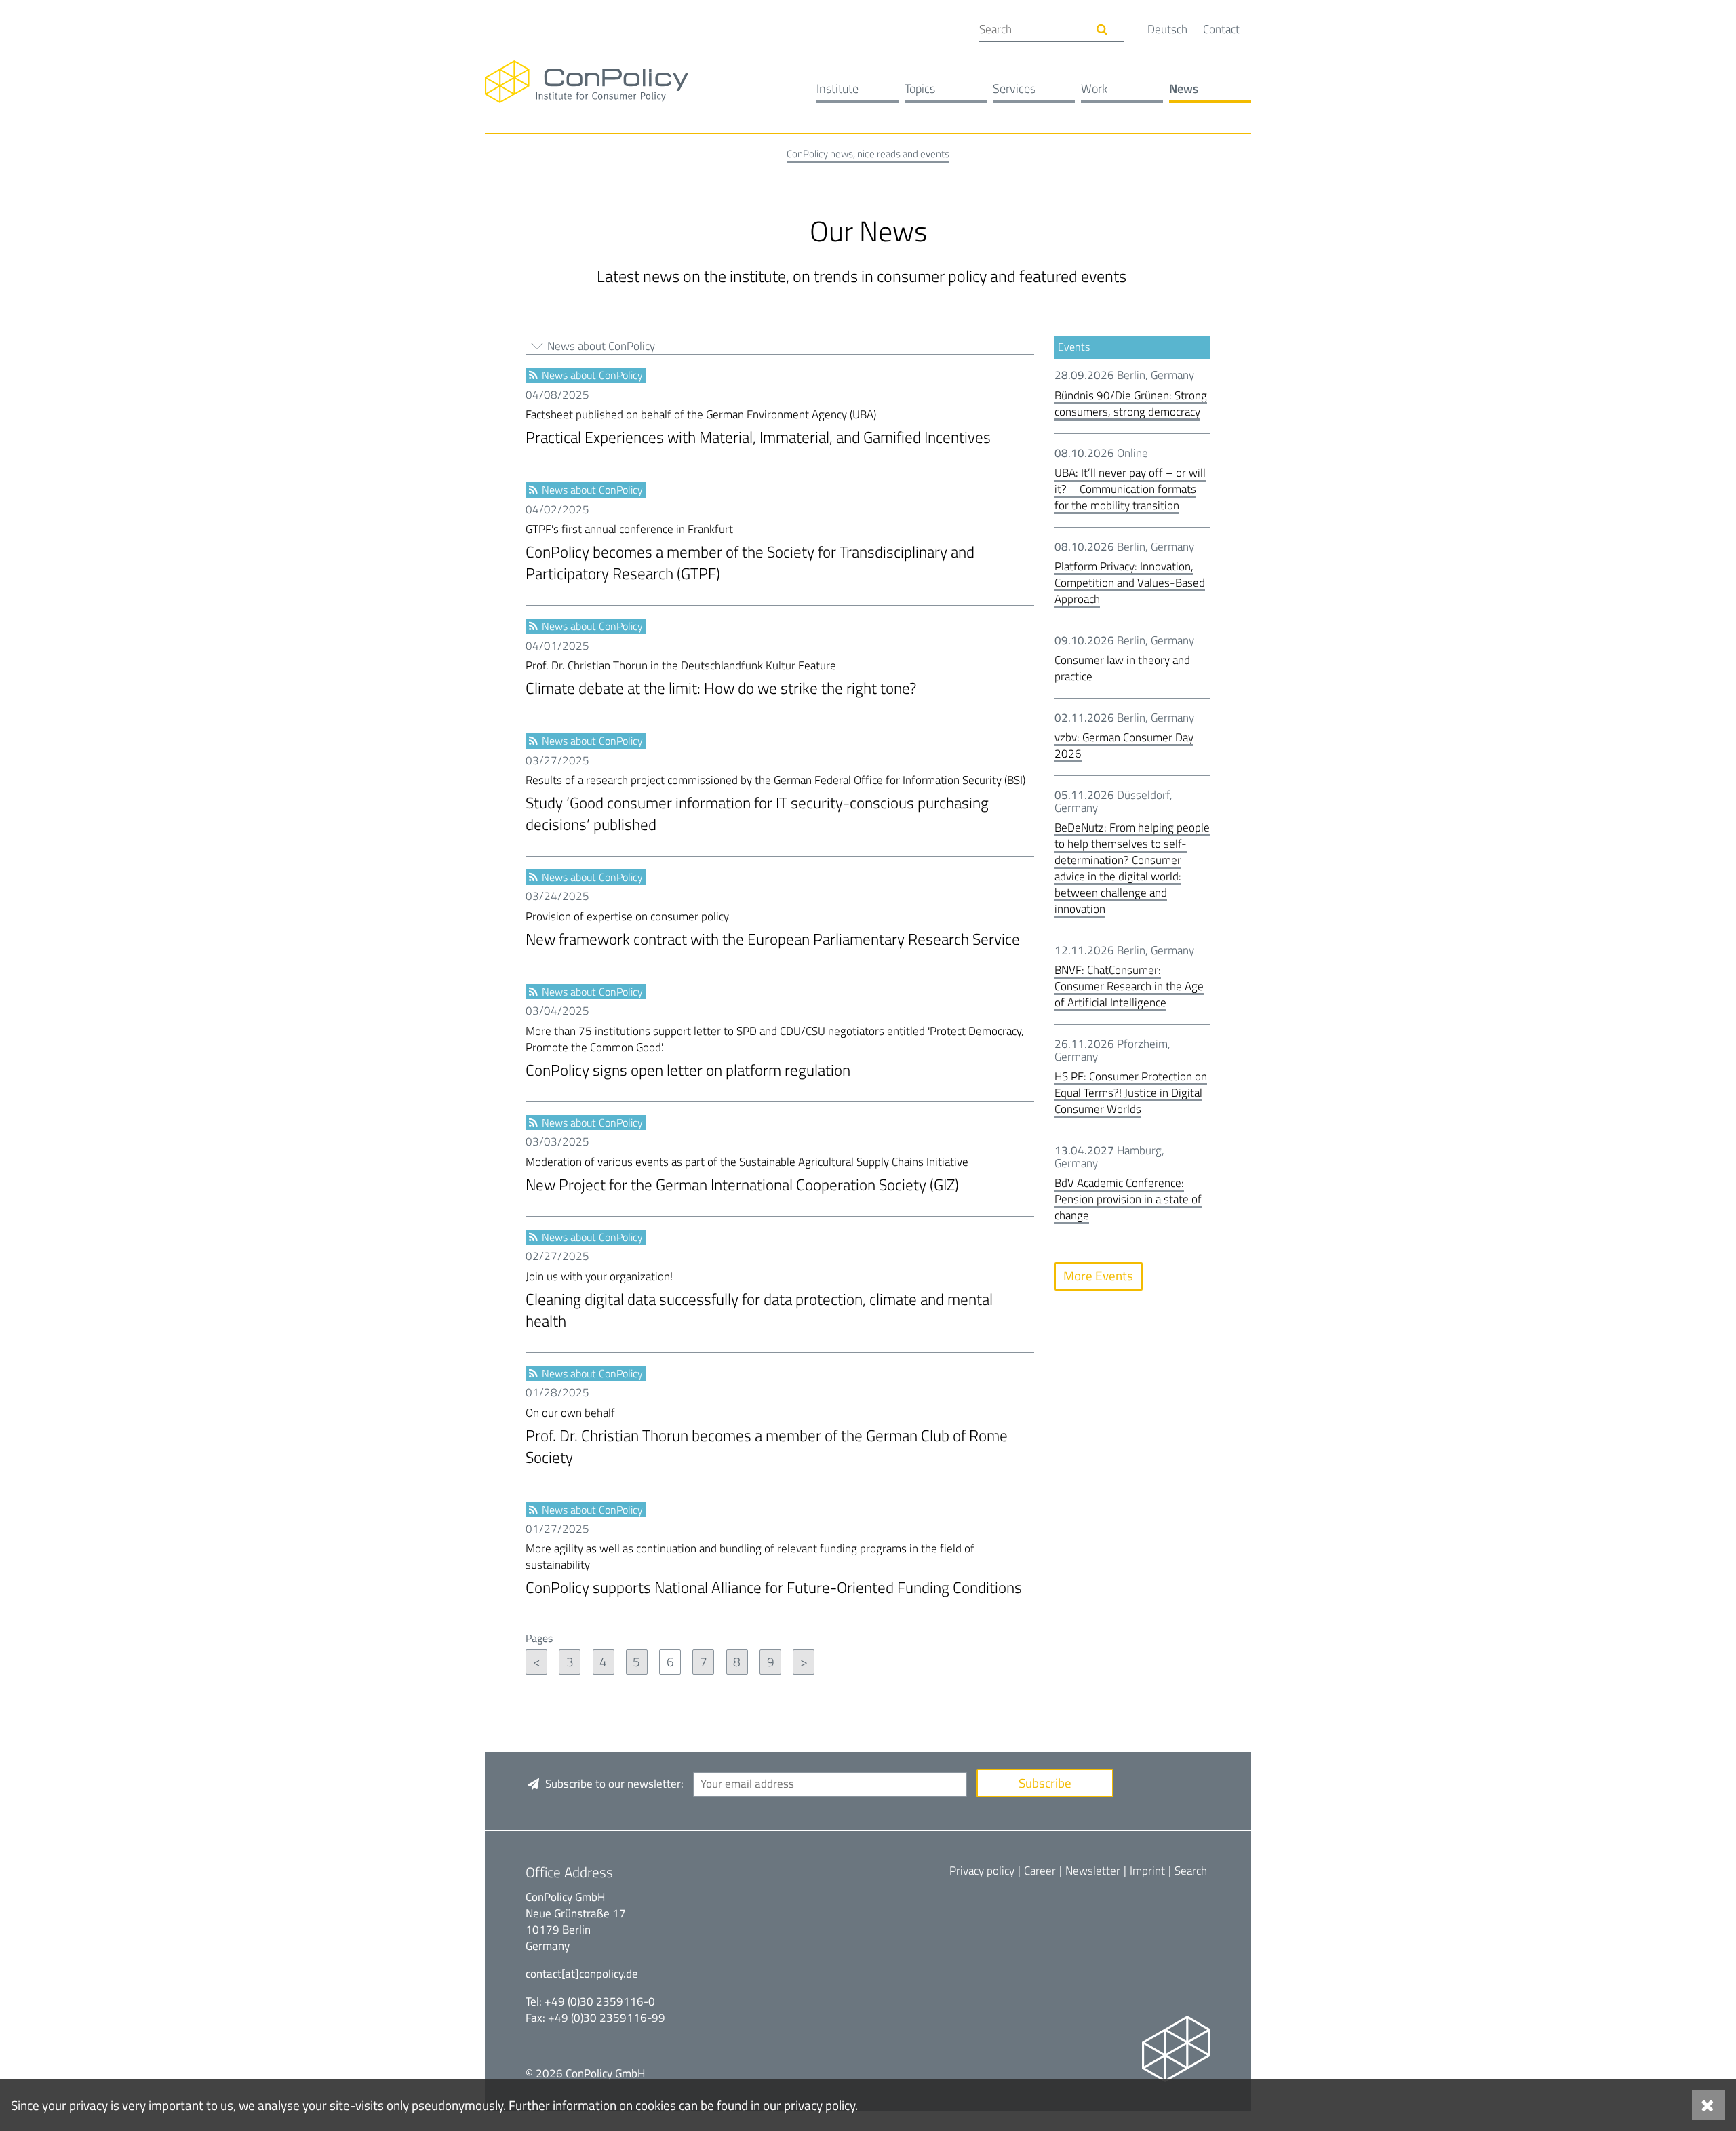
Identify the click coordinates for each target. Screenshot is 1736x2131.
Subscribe (1045, 1783)
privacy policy (820, 2105)
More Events (1098, 1275)
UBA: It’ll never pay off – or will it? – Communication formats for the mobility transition (1130, 489)
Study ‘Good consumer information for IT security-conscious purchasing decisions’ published (775, 804)
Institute (837, 89)
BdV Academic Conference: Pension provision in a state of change (1128, 1199)
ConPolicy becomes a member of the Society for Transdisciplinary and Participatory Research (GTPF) (750, 553)
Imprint (1147, 1871)
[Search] (1102, 30)
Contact (1221, 29)
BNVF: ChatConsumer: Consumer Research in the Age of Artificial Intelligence (1129, 986)
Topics (920, 89)
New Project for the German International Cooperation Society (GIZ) (747, 1175)
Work (1094, 89)
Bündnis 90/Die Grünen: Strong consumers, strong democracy (1131, 404)
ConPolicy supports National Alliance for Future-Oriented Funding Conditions (774, 1570)
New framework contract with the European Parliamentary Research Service (773, 930)
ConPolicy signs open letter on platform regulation (775, 1053)
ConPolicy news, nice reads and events (868, 154)
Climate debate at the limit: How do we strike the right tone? (721, 679)
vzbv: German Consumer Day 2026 (1124, 745)
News (1184, 89)
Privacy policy (982, 1871)
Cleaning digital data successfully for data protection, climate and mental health (759, 1301)
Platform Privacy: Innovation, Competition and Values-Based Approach (1130, 583)
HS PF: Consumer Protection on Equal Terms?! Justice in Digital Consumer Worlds (1131, 1093)
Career (1040, 1871)
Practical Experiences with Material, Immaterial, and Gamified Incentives (758, 428)
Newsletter (1093, 1871)
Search (1191, 1871)
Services (1014, 89)
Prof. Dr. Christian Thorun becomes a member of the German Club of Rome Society (767, 1437)
